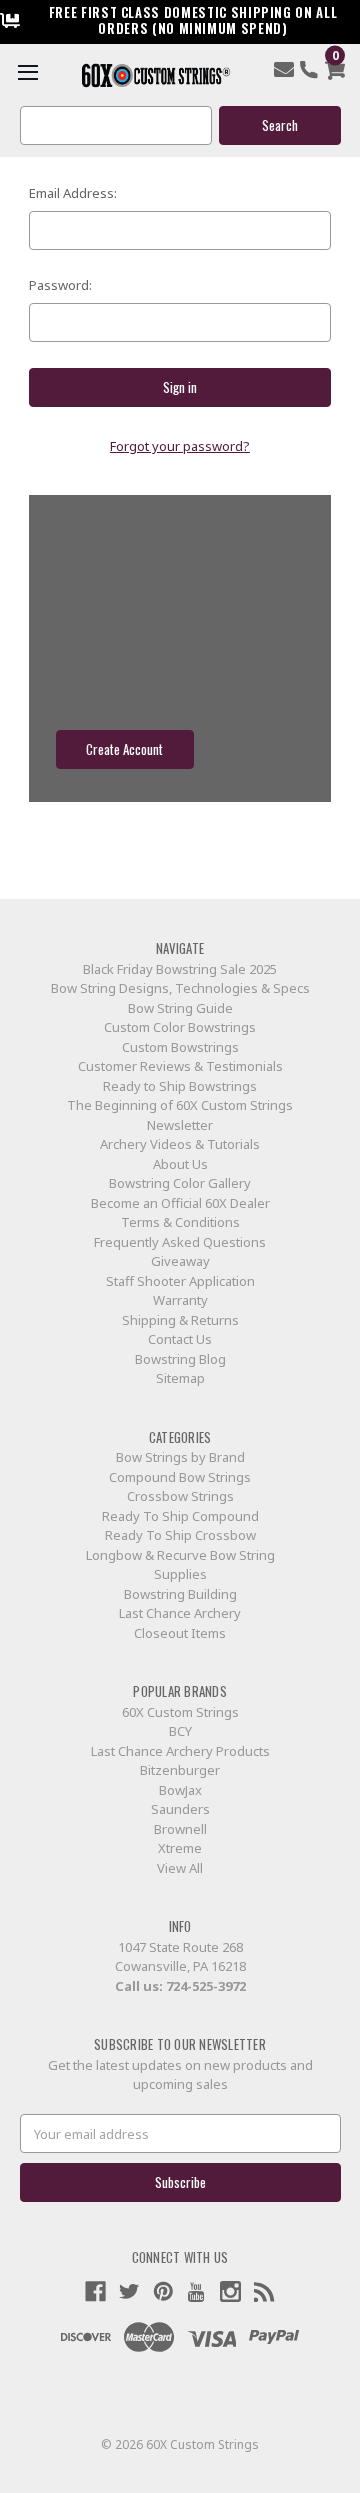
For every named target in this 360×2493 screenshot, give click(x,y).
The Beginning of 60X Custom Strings (180, 1105)
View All (180, 1868)
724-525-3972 (206, 1986)
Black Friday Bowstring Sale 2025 (180, 969)
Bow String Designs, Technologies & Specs (180, 988)
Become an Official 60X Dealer (180, 1203)
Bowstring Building (180, 1594)
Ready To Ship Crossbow (180, 1535)
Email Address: (73, 193)
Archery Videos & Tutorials (180, 1144)
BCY (180, 1731)
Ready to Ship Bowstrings (180, 1086)
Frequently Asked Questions (180, 1242)
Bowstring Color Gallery (180, 1183)
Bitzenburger (180, 1770)
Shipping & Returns (180, 1320)
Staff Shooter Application (180, 1281)
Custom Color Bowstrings (180, 1027)
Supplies (180, 1574)
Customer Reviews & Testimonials (180, 1066)
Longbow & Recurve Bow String (180, 1555)
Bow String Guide (180, 1008)
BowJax (180, 1790)
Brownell (180, 1829)
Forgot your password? (180, 446)
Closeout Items (180, 1633)
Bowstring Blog (180, 1359)
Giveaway (180, 1261)
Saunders (180, 1809)
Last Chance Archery (180, 1613)
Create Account (124, 749)
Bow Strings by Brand (180, 1457)
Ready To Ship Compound (180, 1516)
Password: (60, 285)
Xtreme (180, 1848)
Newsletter (180, 1125)
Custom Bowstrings (180, 1047)
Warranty (180, 1300)
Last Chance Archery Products (180, 1751)
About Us (180, 1164)
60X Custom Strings (180, 1712)
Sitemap (180, 1378)
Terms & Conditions (180, 1222)
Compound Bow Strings (180, 1477)
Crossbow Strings (180, 1496)
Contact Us (180, 1339)
